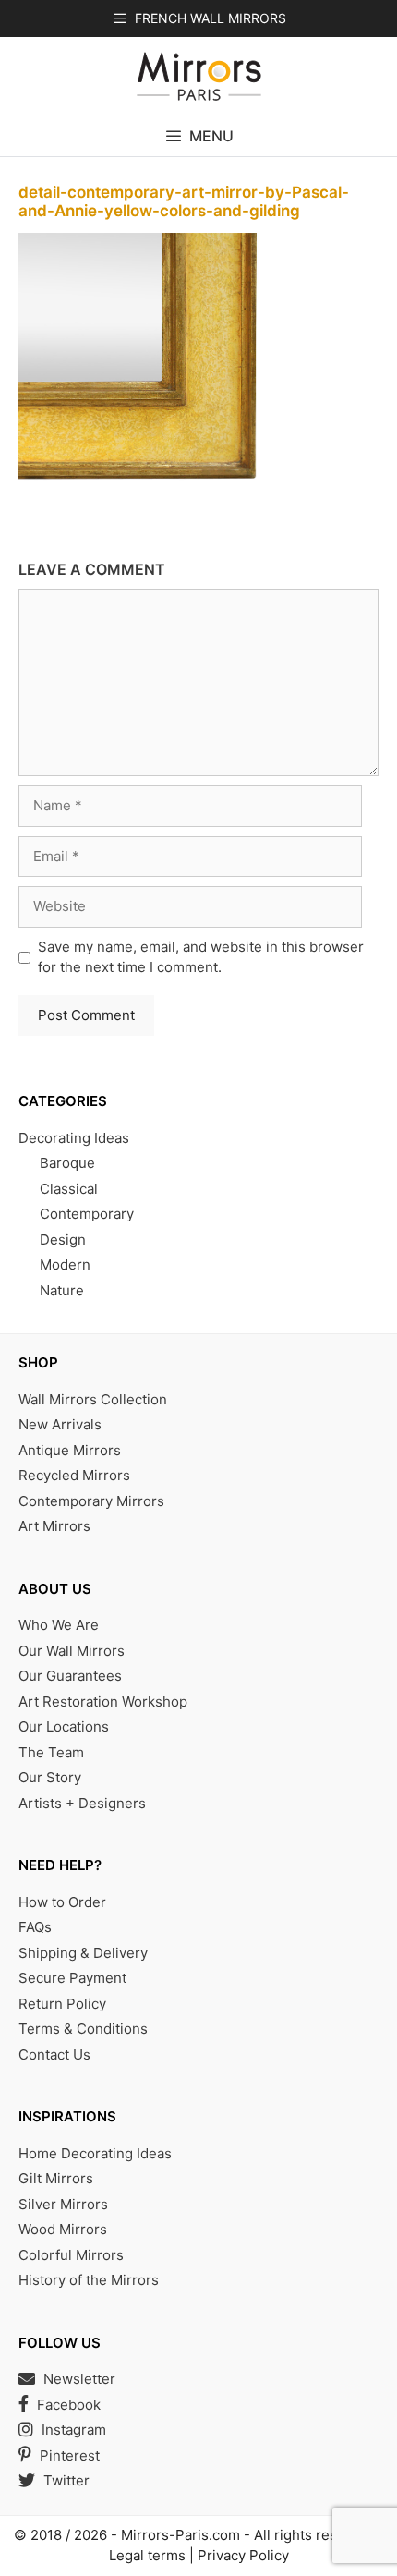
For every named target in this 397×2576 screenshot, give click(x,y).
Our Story (50, 1777)
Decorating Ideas (74, 1138)
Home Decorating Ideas (95, 2153)
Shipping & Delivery (83, 1953)
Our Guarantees (70, 1676)
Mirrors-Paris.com (180, 2535)
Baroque (67, 1163)
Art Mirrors (54, 1526)
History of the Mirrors (89, 2280)
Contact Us (54, 2054)
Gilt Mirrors (56, 2178)
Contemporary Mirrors (91, 1501)
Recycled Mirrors (74, 1475)
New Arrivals (60, 1424)
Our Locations (64, 1726)
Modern (65, 1264)
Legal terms (147, 2555)
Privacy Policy (243, 2555)
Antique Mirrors (70, 1450)
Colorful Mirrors (71, 2255)
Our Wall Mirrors (72, 1651)
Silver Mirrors (63, 2204)
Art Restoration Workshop (103, 1701)
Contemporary (87, 1214)
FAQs (35, 1927)
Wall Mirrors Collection (93, 1399)
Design (63, 1239)
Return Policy (62, 2004)
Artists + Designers (82, 1803)
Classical (69, 1189)
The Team (51, 1752)
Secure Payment (72, 1978)
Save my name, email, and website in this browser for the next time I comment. (201, 957)
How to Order (62, 1902)
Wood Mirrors (63, 2229)
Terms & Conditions (83, 2029)
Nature (62, 1290)
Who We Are (59, 1625)
